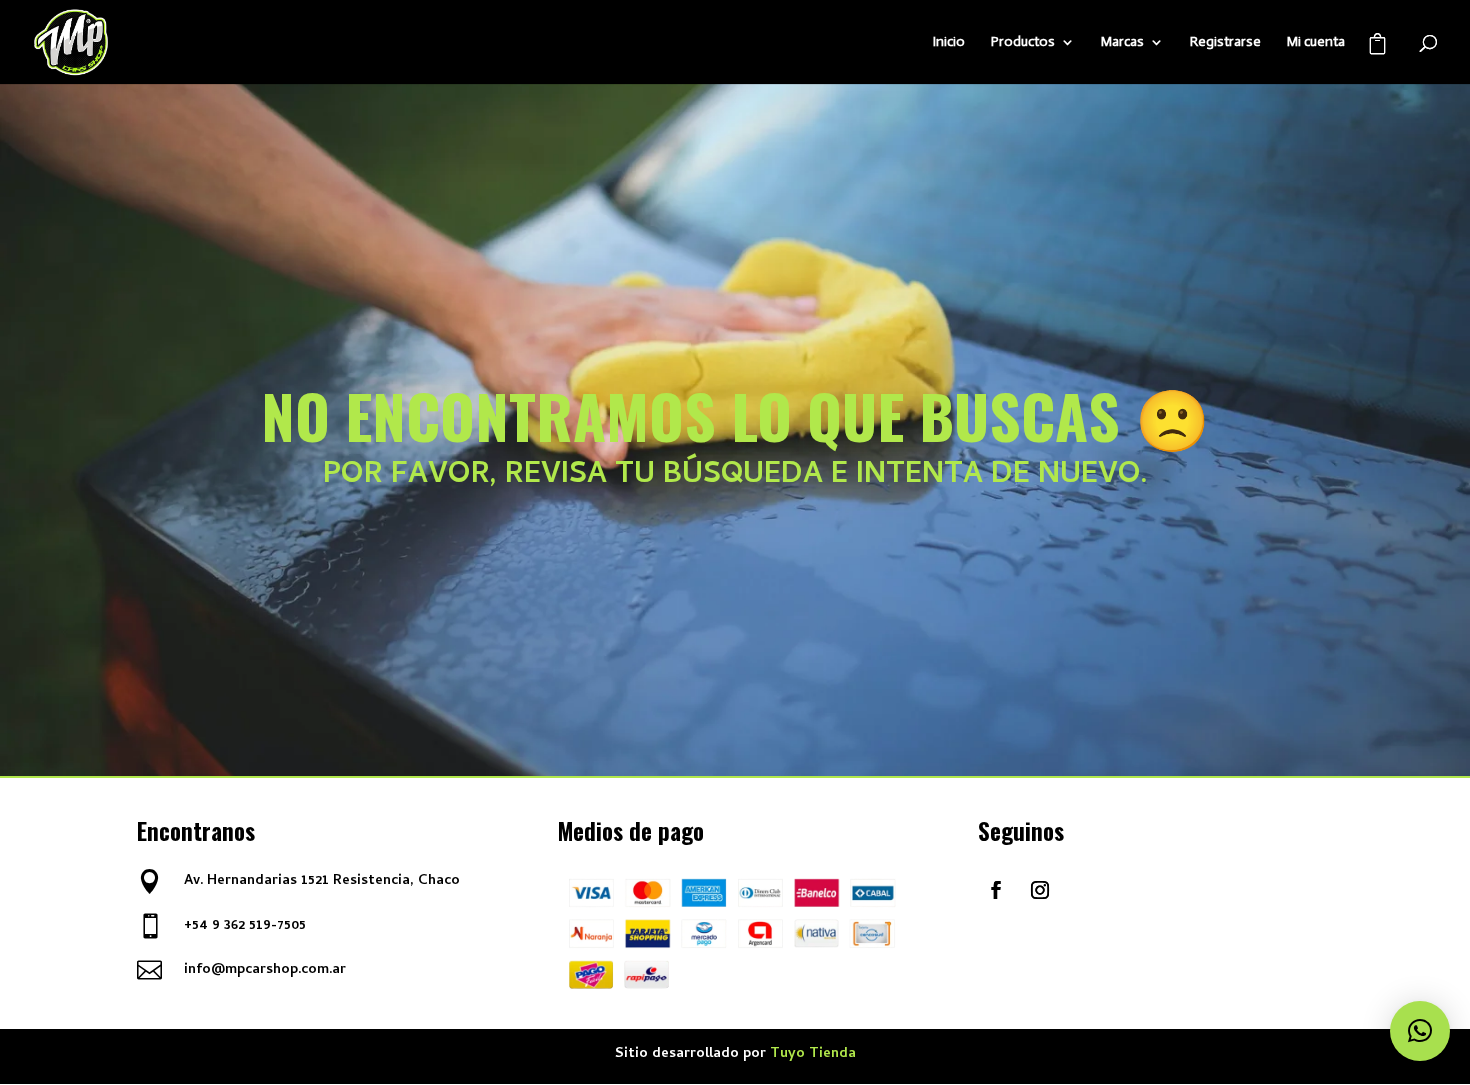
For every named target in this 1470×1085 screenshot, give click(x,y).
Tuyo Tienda (813, 1054)
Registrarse (1225, 42)
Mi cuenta (1316, 42)
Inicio (949, 42)
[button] (1420, 1031)
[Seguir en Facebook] (996, 890)
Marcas (1122, 42)
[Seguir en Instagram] (1040, 890)
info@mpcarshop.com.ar (265, 970)
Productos (1023, 42)
